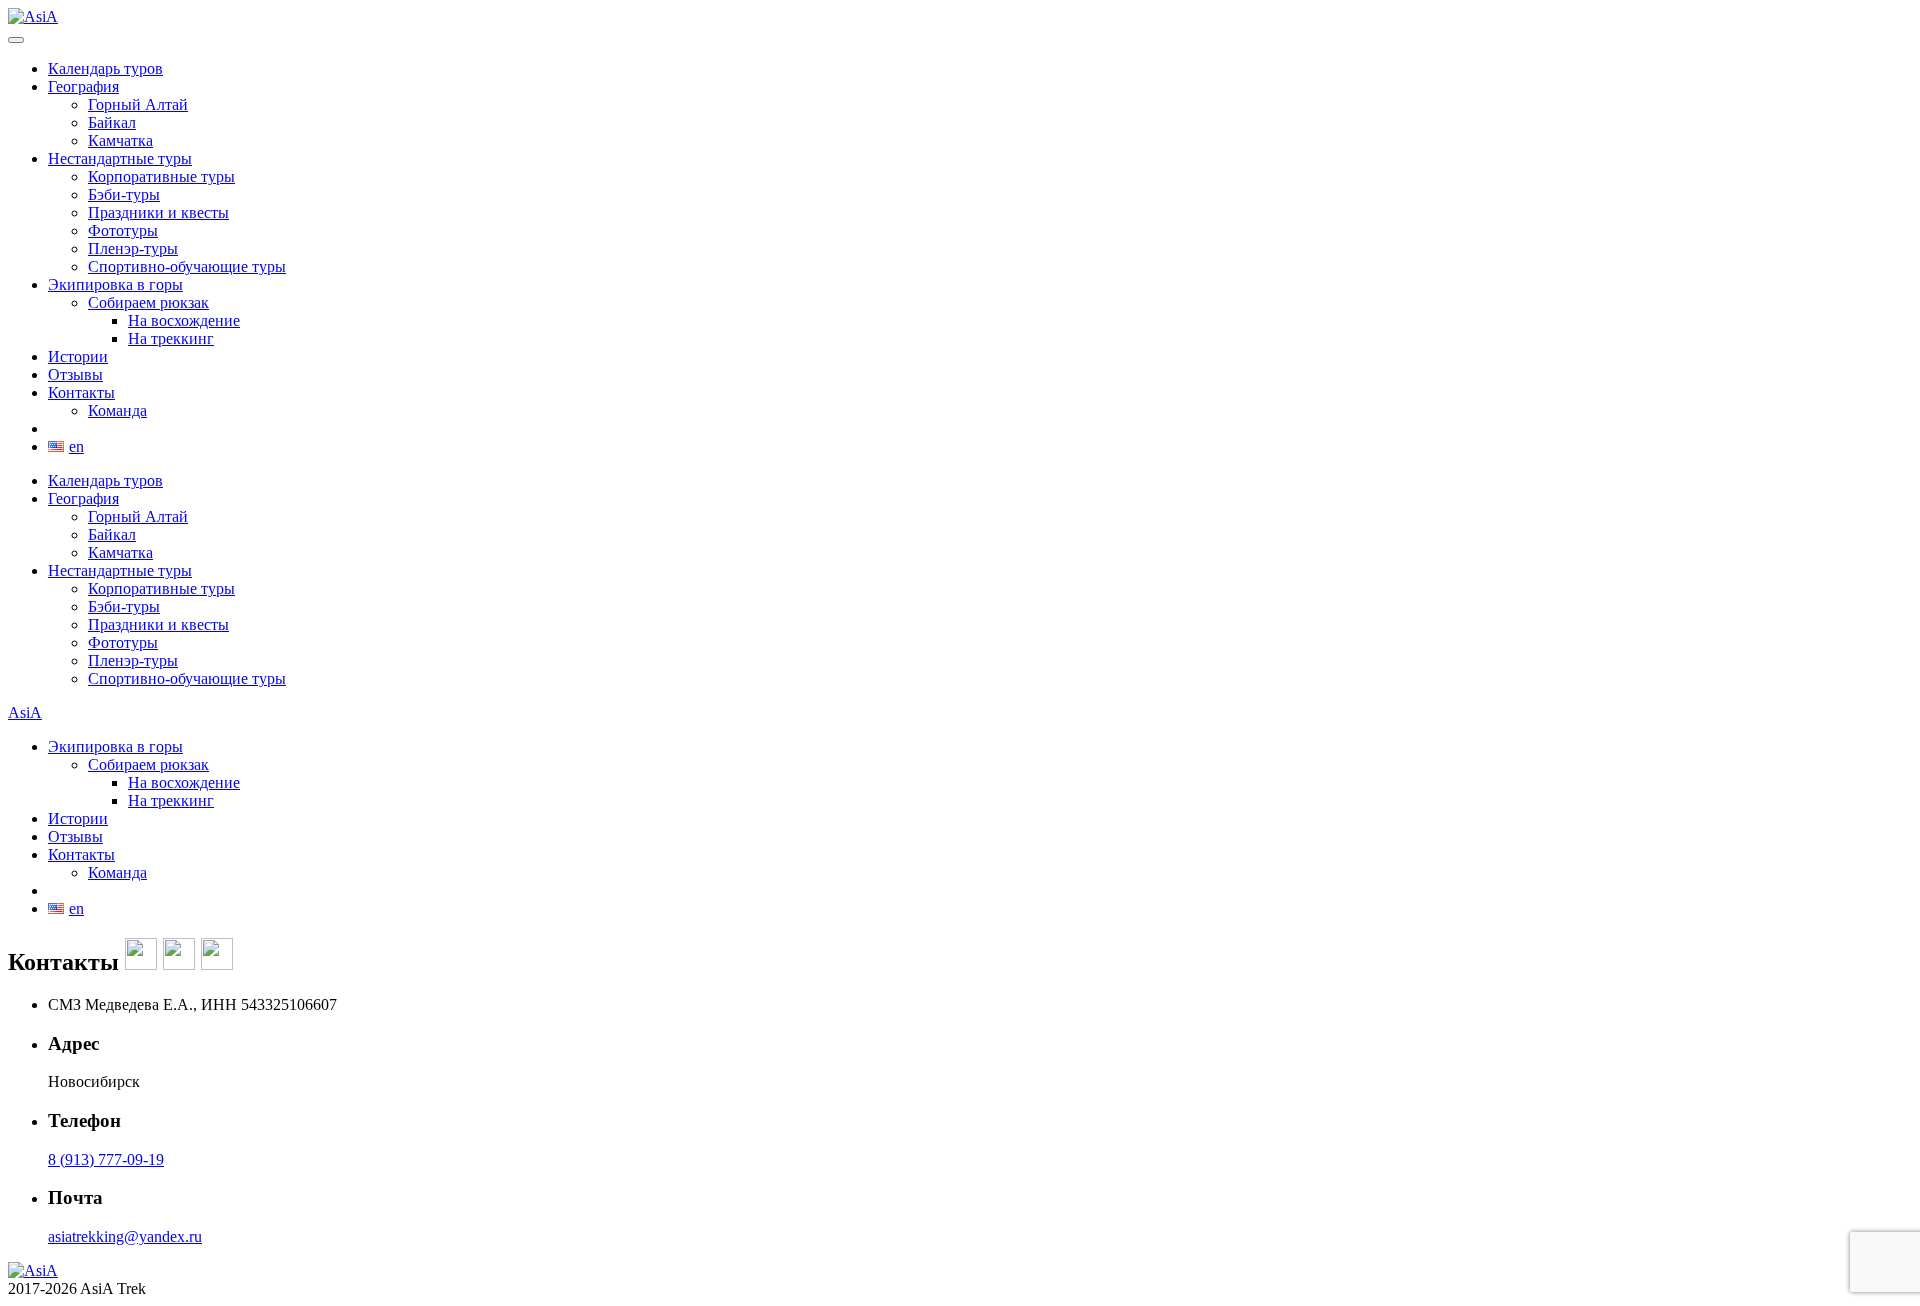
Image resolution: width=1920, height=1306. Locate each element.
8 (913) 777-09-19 (106, 1159)
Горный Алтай (138, 104)
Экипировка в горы (115, 284)
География (83, 86)
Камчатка (120, 140)
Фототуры (123, 230)
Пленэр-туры (133, 248)
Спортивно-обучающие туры (187, 266)
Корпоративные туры (161, 176)
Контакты (81, 392)
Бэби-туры (124, 194)
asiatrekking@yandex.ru (125, 1236)
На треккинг (171, 338)
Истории (78, 356)
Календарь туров (105, 68)
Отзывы (75, 374)
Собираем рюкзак (148, 302)
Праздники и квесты (158, 212)
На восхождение (184, 320)
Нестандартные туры (120, 158)
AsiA (25, 712)
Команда (117, 410)
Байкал (112, 122)
